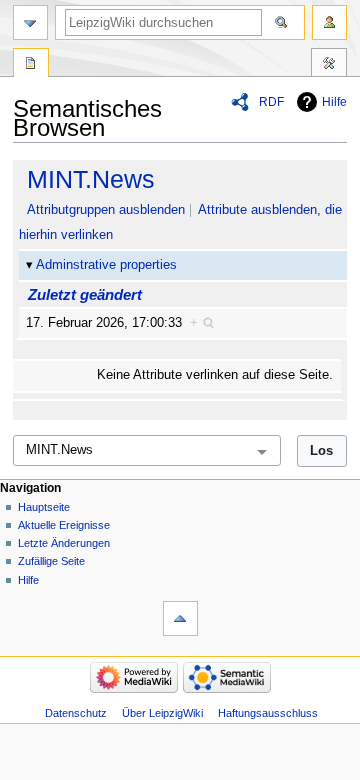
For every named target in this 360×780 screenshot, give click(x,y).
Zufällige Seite (51, 561)
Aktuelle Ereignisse (64, 525)
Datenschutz (76, 713)
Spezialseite (31, 65)
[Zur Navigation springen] (30, 22)
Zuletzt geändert (85, 294)
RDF (271, 102)
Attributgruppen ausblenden (106, 210)
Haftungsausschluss (268, 713)
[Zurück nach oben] (180, 618)
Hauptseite (44, 507)
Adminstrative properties (106, 265)
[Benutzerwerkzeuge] (329, 22)
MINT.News (91, 179)
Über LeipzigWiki (162, 713)
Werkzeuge (329, 65)
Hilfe (334, 102)
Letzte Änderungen (64, 543)
